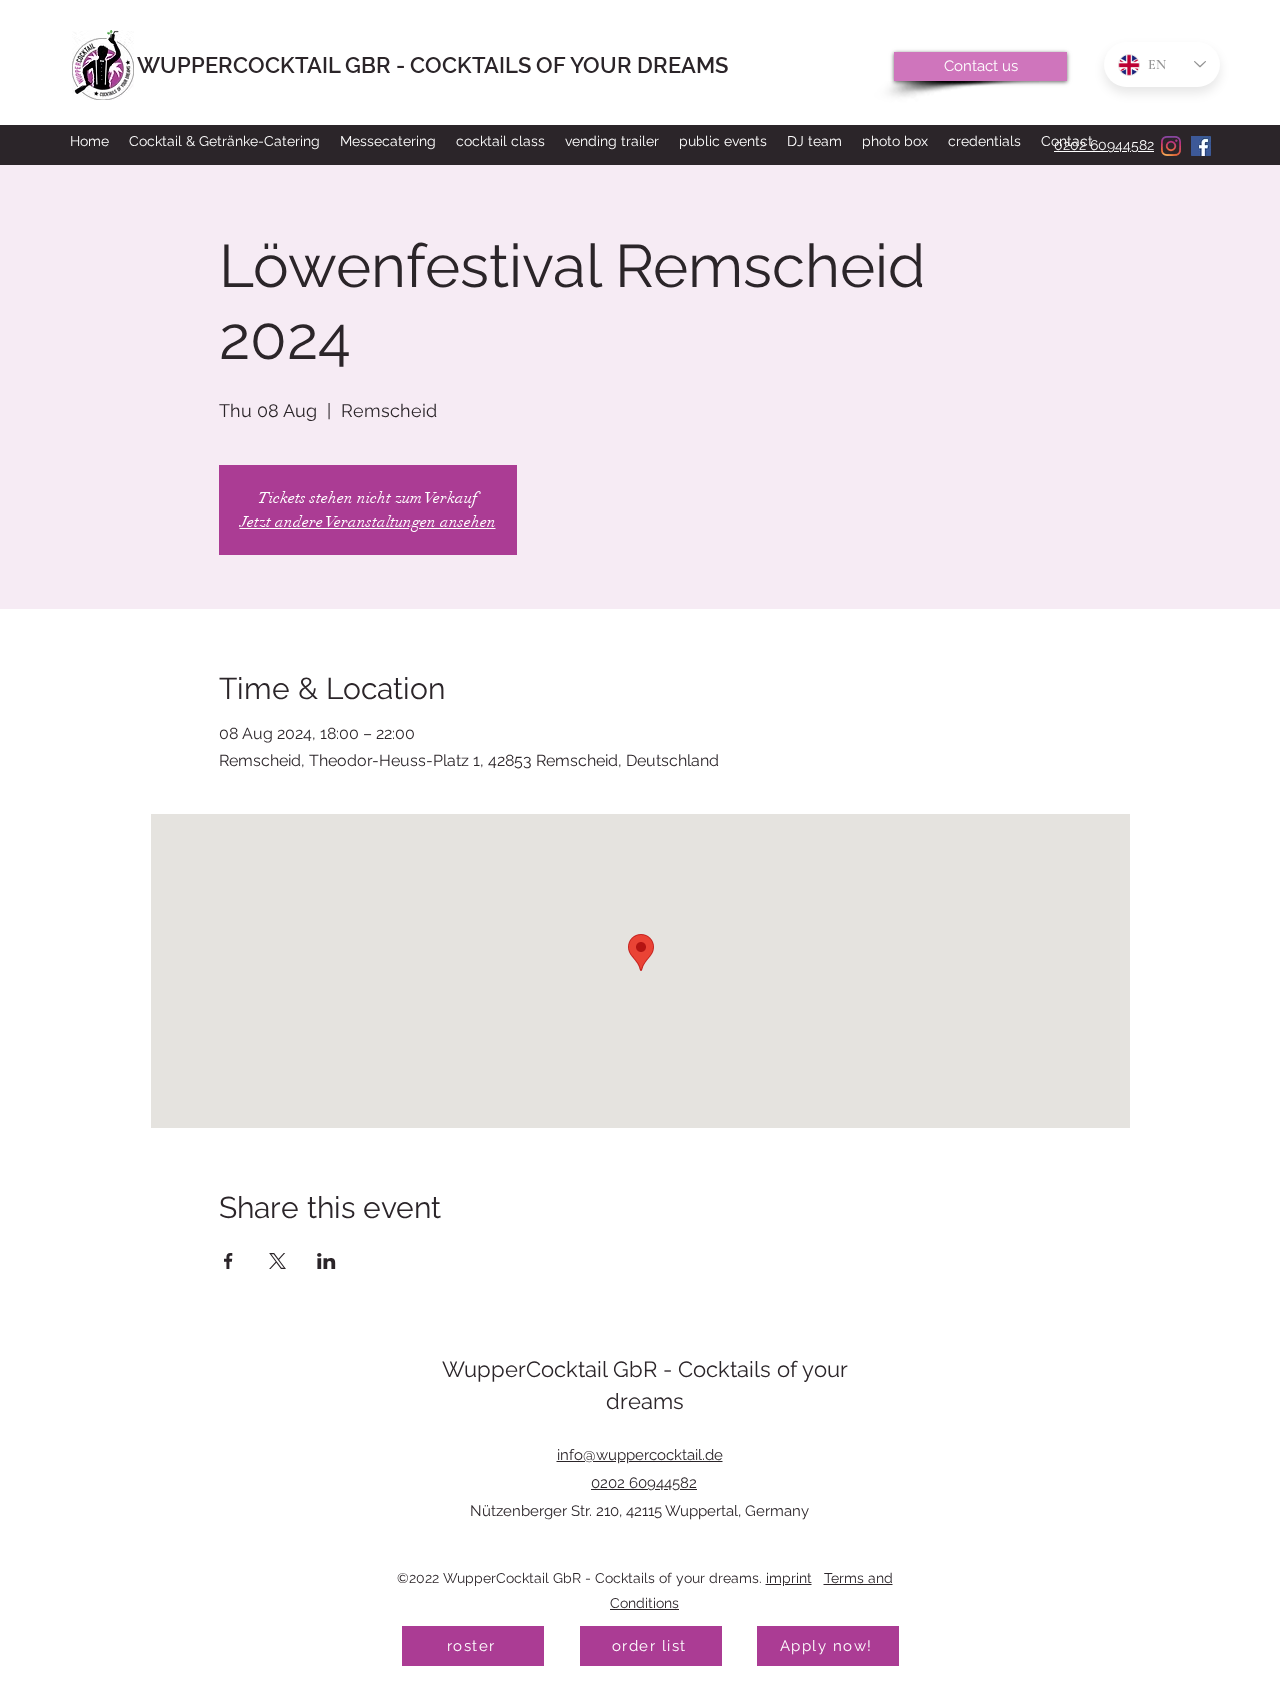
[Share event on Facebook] (228, 1261)
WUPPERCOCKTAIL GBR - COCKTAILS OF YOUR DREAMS (432, 65)
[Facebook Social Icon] (1201, 146)
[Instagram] (1171, 146)
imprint (789, 1578)
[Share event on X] (277, 1261)
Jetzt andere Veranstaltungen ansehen (368, 522)
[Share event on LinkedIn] (326, 1261)
